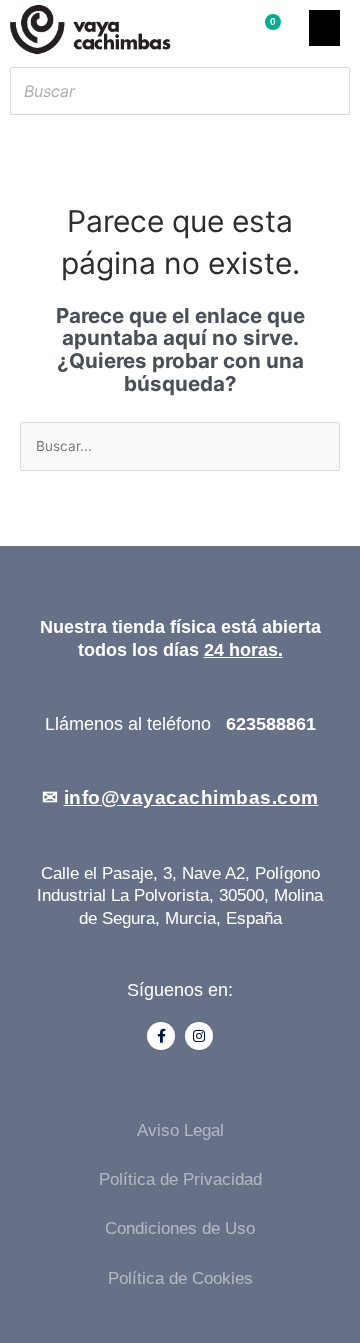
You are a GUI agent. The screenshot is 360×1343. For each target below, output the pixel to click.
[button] (324, 28)
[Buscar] (329, 91)
